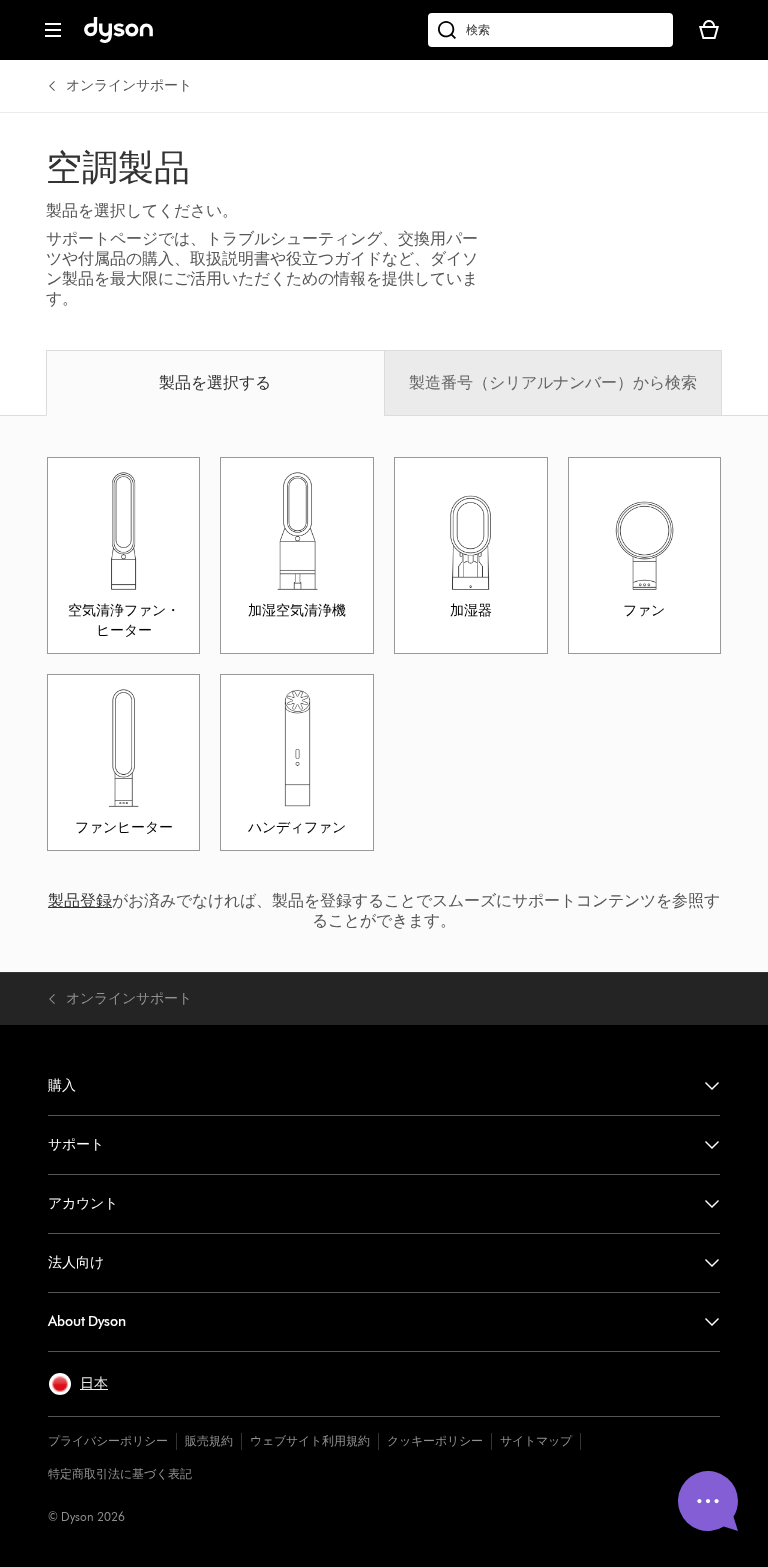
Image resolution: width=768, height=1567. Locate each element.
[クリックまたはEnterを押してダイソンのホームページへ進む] (118, 38)
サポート (76, 1144)
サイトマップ (536, 1440)
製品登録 (80, 900)
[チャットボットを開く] (708, 1501)
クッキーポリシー (435, 1440)
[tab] (215, 383)
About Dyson (87, 1321)
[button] (78, 1384)
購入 (62, 1085)
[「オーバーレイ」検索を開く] (550, 30)
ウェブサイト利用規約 (310, 1440)
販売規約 (209, 1440)
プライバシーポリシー (108, 1440)
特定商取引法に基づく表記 (120, 1473)
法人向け (76, 1262)
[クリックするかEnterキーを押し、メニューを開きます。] (53, 30)
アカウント (83, 1203)
